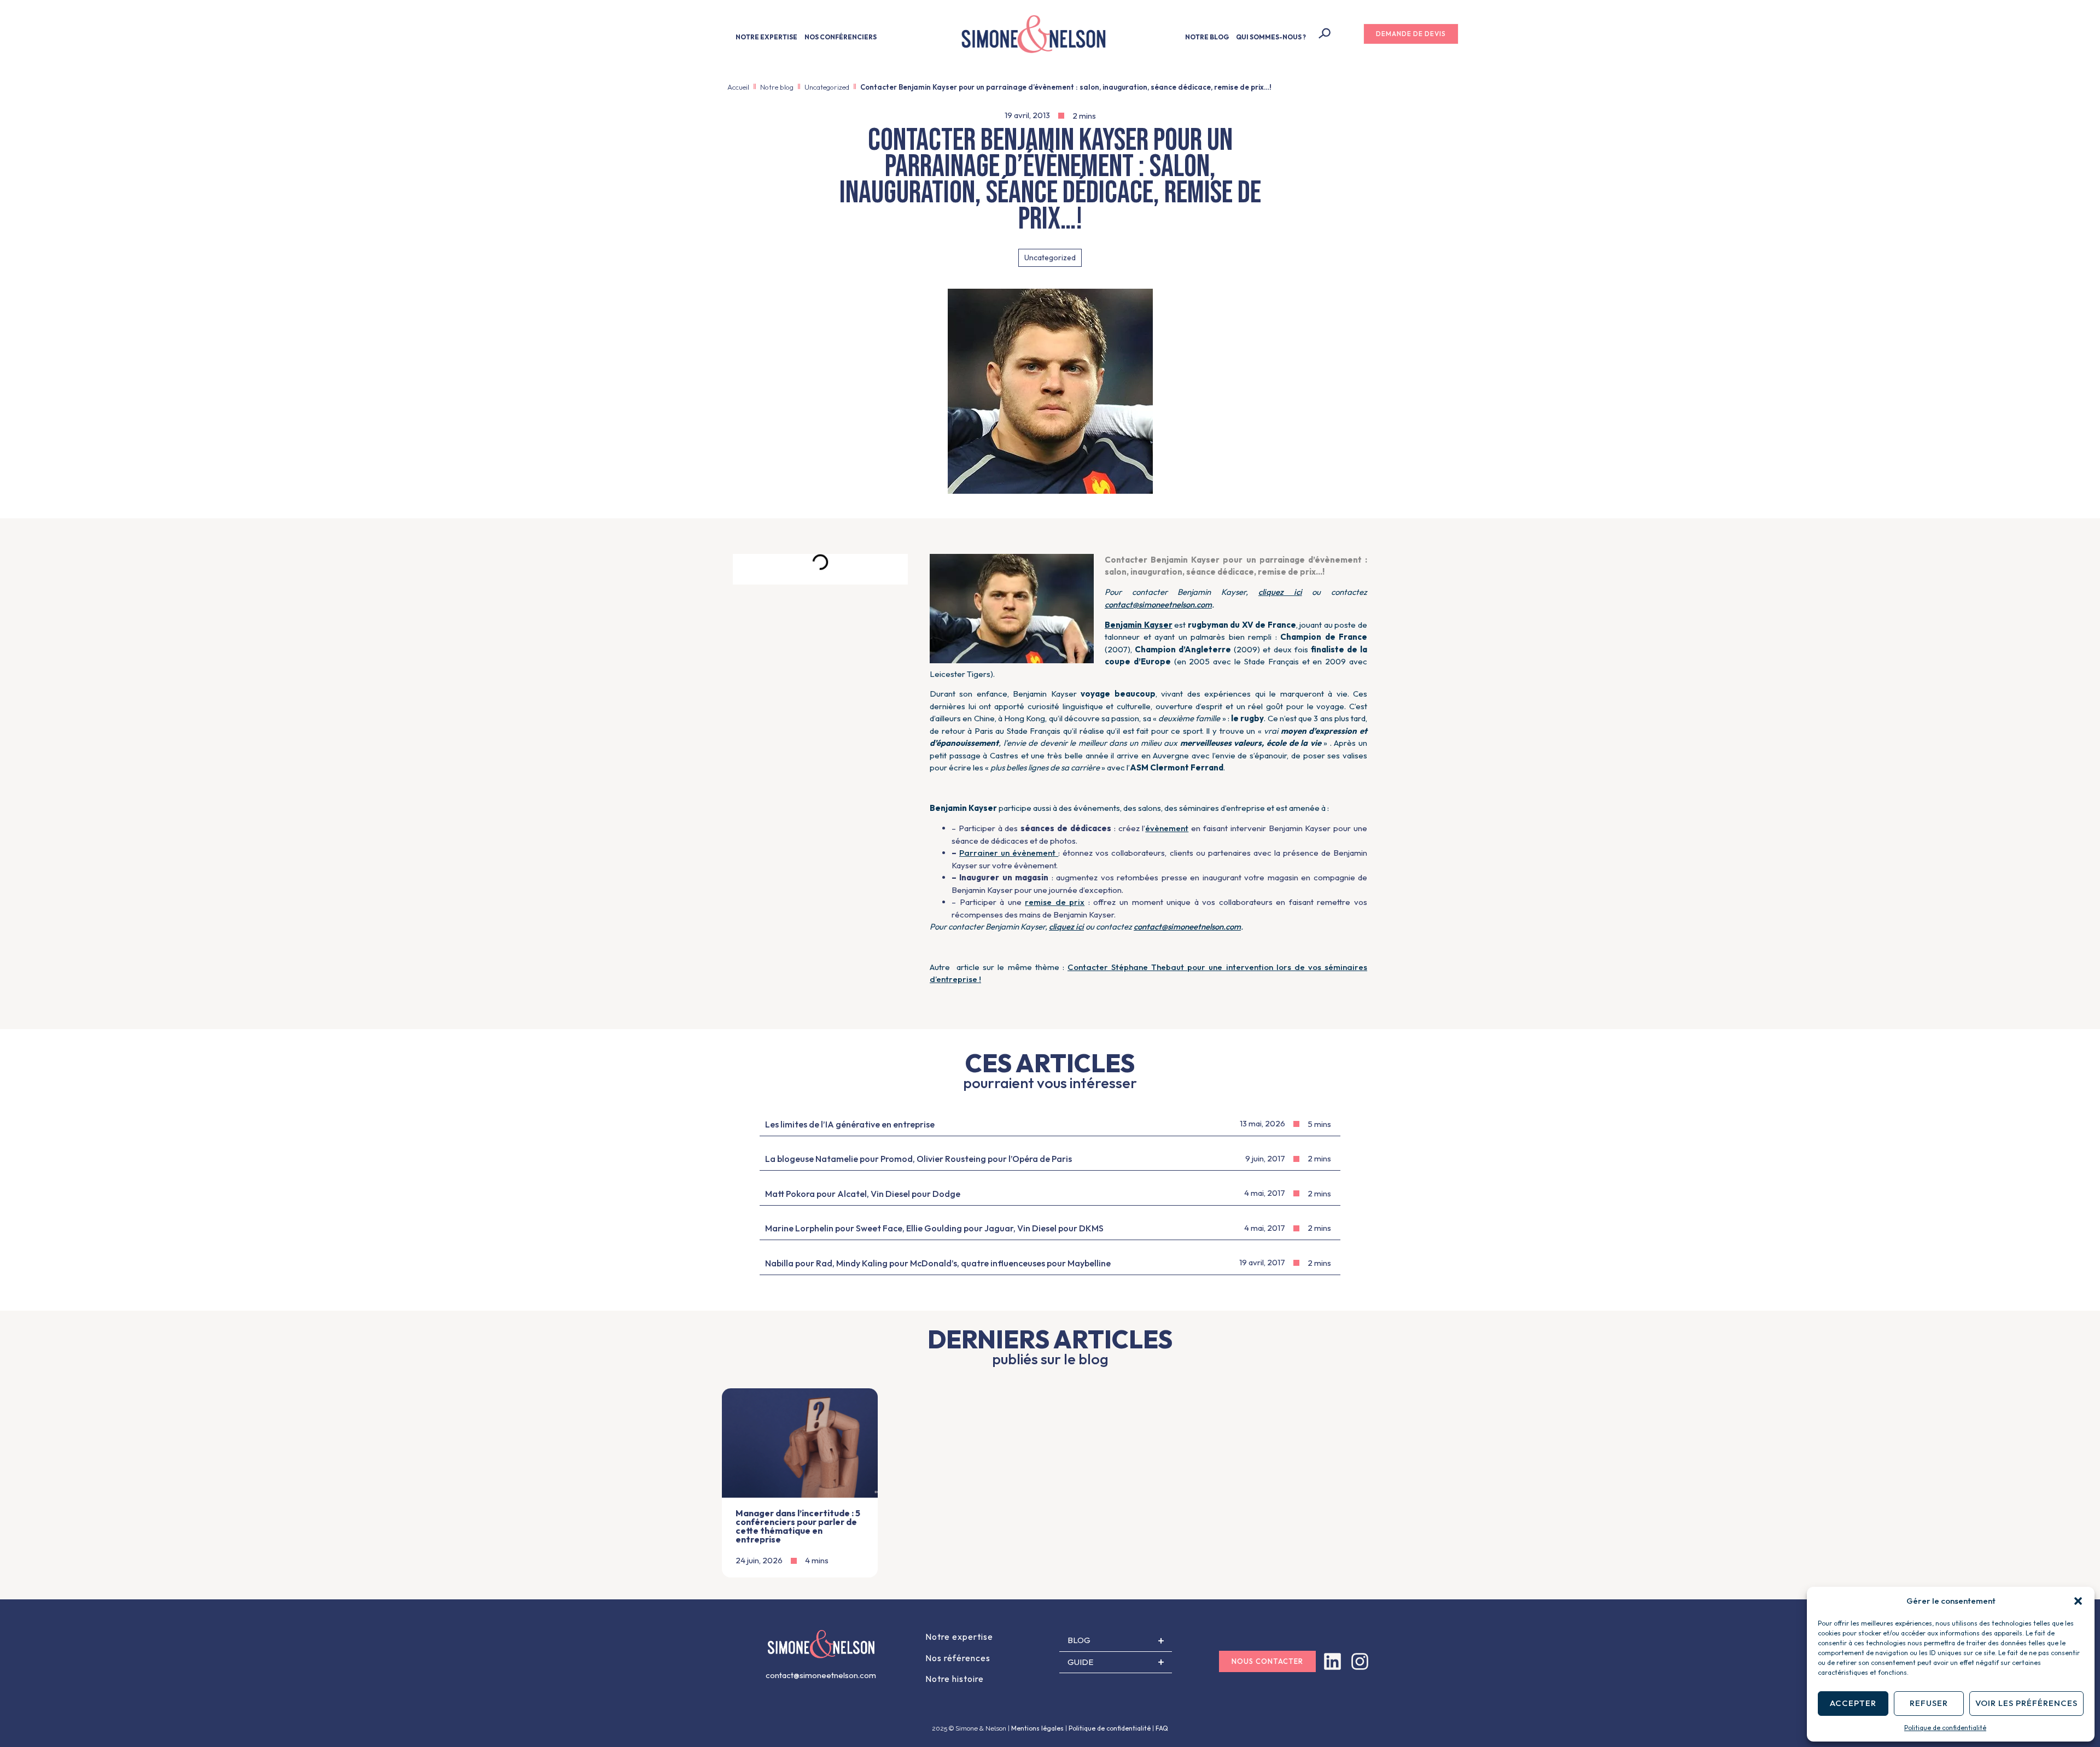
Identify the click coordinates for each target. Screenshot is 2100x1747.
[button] (2078, 1601)
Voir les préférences (2026, 1703)
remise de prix (1055, 902)
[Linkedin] (1332, 1661)
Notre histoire (955, 1679)
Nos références (958, 1658)
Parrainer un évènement (1009, 853)
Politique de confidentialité (1945, 1728)
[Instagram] (1360, 1661)
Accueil (738, 87)
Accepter (1853, 1703)
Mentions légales (1037, 1728)
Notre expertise (959, 1637)
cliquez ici (1280, 592)
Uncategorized (827, 87)
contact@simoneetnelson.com (1158, 604)
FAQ (1162, 1728)
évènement (1167, 828)
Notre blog (777, 87)
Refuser (1929, 1703)
